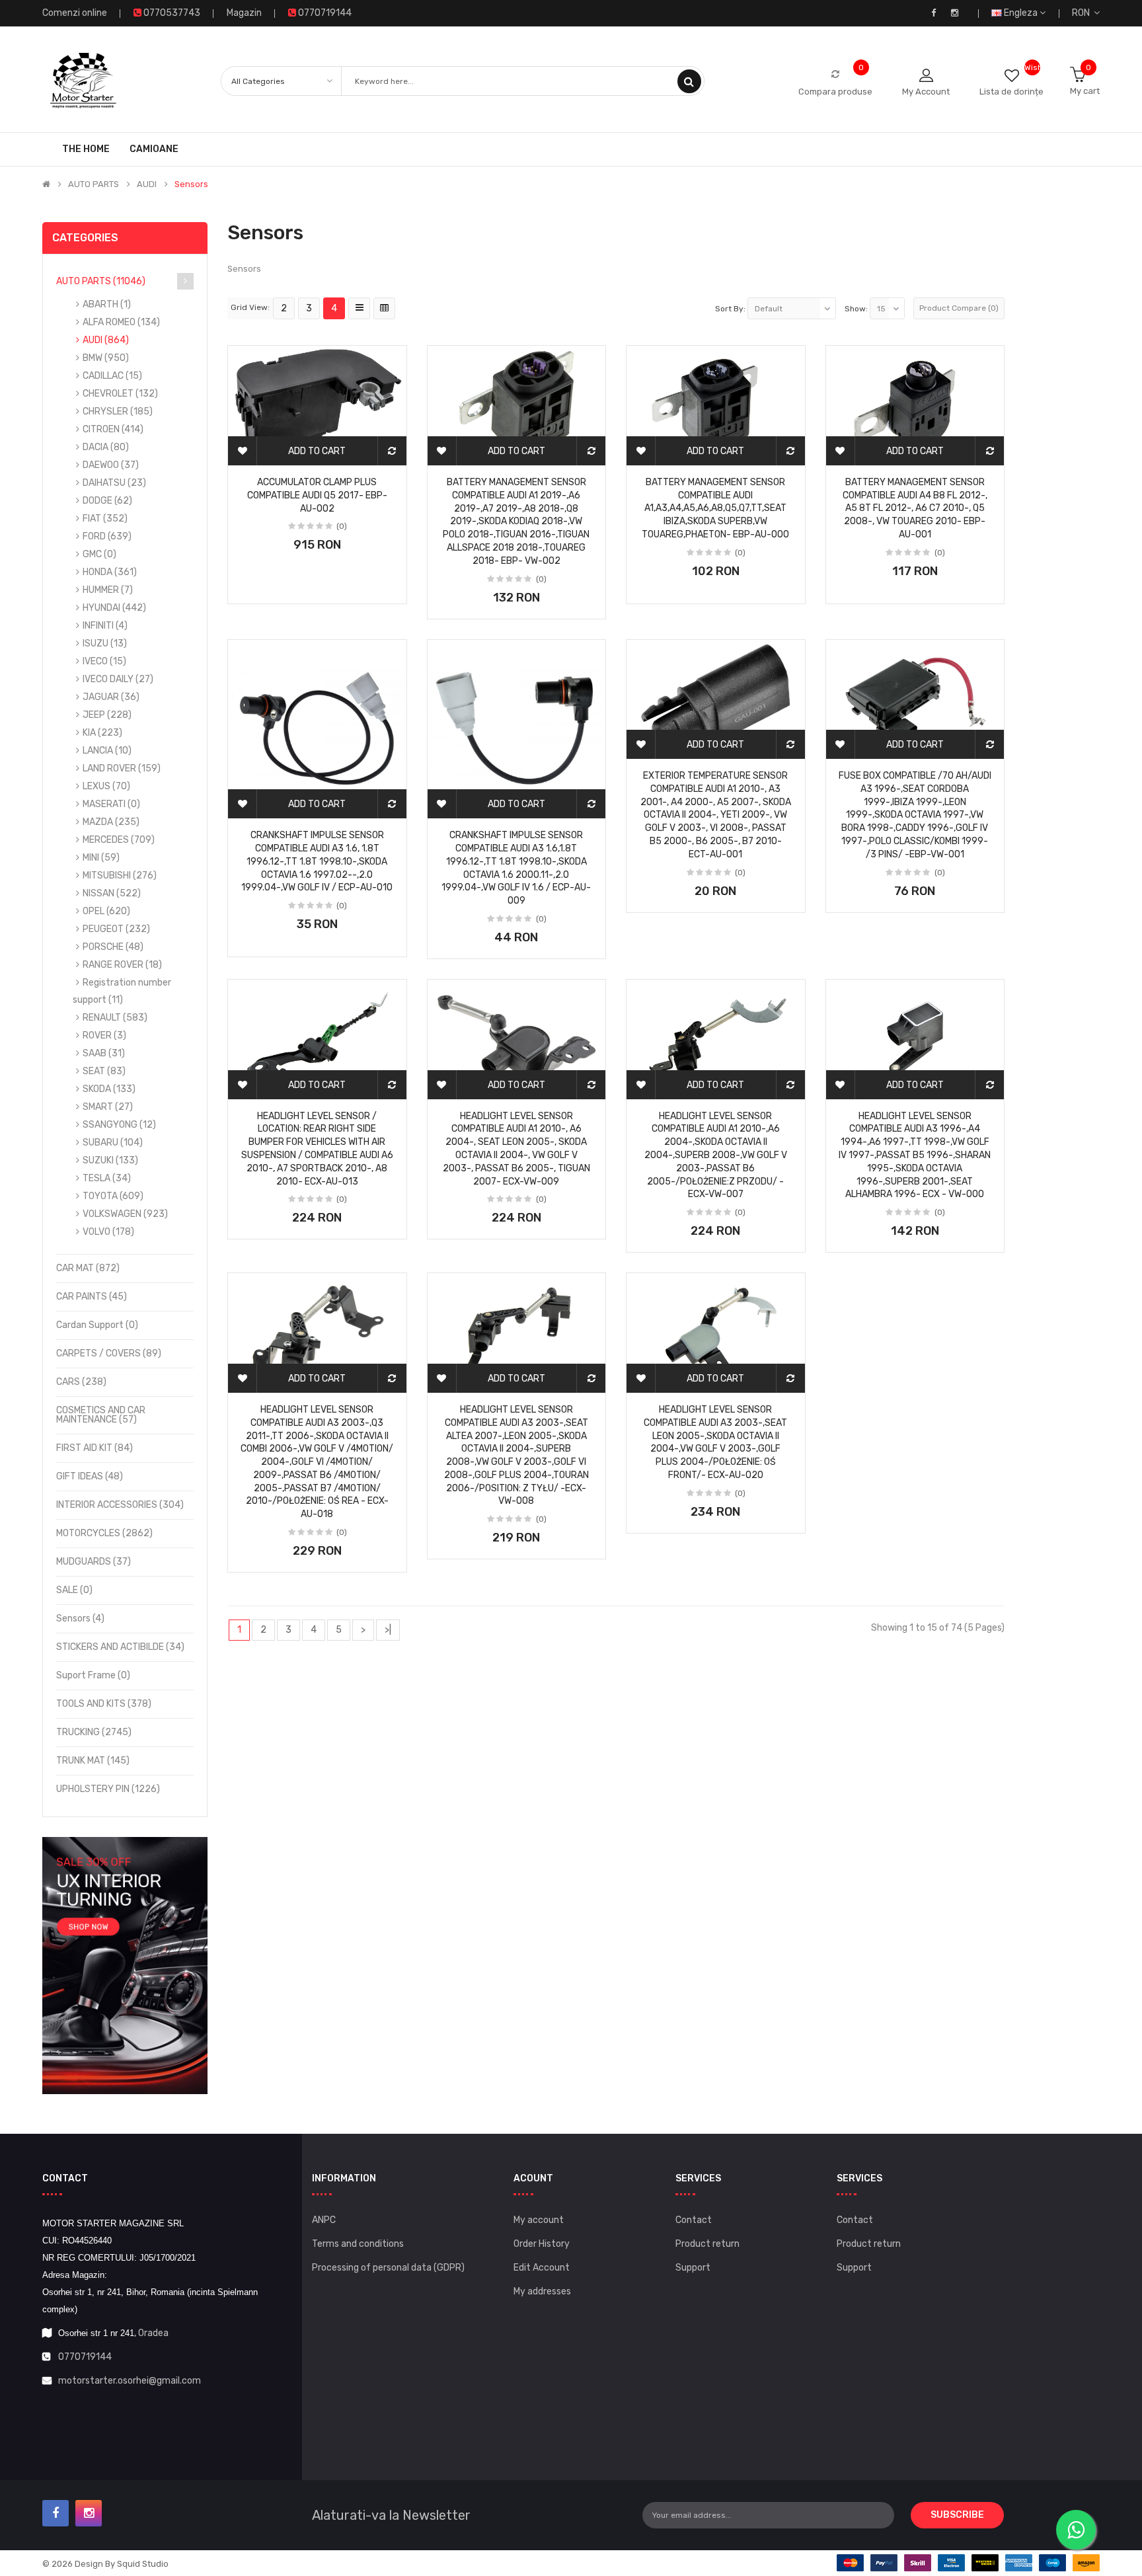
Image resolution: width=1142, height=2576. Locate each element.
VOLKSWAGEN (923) (125, 1214)
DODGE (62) (107, 501)
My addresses (542, 2291)
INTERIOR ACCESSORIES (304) (120, 1505)
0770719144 (85, 2357)
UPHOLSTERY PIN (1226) (108, 1789)
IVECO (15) (104, 661)
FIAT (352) (105, 519)
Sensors (191, 184)
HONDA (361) (110, 572)
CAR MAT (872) (88, 1268)
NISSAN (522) (112, 893)
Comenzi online (75, 13)
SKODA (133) (109, 1089)
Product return (707, 2244)
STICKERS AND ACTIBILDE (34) (120, 1647)
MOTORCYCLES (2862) (104, 1533)
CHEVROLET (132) (120, 394)
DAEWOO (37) (111, 465)
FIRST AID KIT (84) (95, 1448)
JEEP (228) (107, 715)
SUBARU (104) (113, 1143)
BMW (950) (106, 358)
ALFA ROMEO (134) (121, 322)
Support (693, 2268)
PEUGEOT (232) (116, 929)
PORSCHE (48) (113, 947)
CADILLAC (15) (112, 376)
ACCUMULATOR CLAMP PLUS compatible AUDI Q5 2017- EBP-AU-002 (317, 495)
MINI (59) (101, 858)
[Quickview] (317, 393)
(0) (342, 526)
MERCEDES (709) (119, 840)
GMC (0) (99, 554)
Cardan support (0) (97, 1325)
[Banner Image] (125, 1966)
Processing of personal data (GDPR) (388, 2268)
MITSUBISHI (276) (120, 876)
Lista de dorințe (1011, 92)
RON (1083, 13)
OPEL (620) (106, 911)
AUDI (147, 184)
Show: (856, 309)
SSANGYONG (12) (119, 1125)
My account (539, 2220)
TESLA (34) (107, 1178)
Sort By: (730, 309)
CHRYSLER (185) (118, 411)
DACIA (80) (106, 447)
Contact (694, 2220)
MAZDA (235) (111, 822)
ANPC (324, 2220)
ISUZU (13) (105, 644)
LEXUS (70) (106, 786)
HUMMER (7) (108, 590)
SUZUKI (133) (110, 1160)
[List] (359, 308)
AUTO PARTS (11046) (101, 281)
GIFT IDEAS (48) (90, 1476)
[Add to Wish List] (243, 451)
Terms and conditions (358, 2244)
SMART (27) (108, 1107)
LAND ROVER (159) (122, 768)
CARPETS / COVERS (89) (109, 1353)
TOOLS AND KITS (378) (104, 1704)
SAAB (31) (104, 1053)
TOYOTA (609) (113, 1196)
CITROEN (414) (113, 429)
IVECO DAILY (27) (118, 679)
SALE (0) (74, 1590)
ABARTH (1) (107, 304)
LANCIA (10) (107, 751)
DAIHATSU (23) (114, 483)
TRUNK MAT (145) (93, 1761)
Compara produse (835, 92)
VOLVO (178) (108, 1232)
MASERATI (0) (111, 804)
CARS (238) (81, 1382)
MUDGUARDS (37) (94, 1562)
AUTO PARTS (94, 184)
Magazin (244, 13)
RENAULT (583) (115, 1018)
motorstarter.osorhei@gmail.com (130, 2381)
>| (388, 1630)
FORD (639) (107, 536)
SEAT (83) (104, 1071)
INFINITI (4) (105, 626)
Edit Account (542, 2268)
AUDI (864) (106, 340)
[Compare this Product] (392, 451)
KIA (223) (102, 733)
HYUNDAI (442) (114, 608)
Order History (542, 2244)
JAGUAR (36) (111, 697)
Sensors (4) (80, 1619)
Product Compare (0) (959, 308)
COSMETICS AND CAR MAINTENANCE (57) (101, 1415)
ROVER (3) (104, 1035)
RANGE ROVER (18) (122, 965)
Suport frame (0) (93, 1675)
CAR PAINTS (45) (92, 1297)
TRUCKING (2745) (94, 1732)
